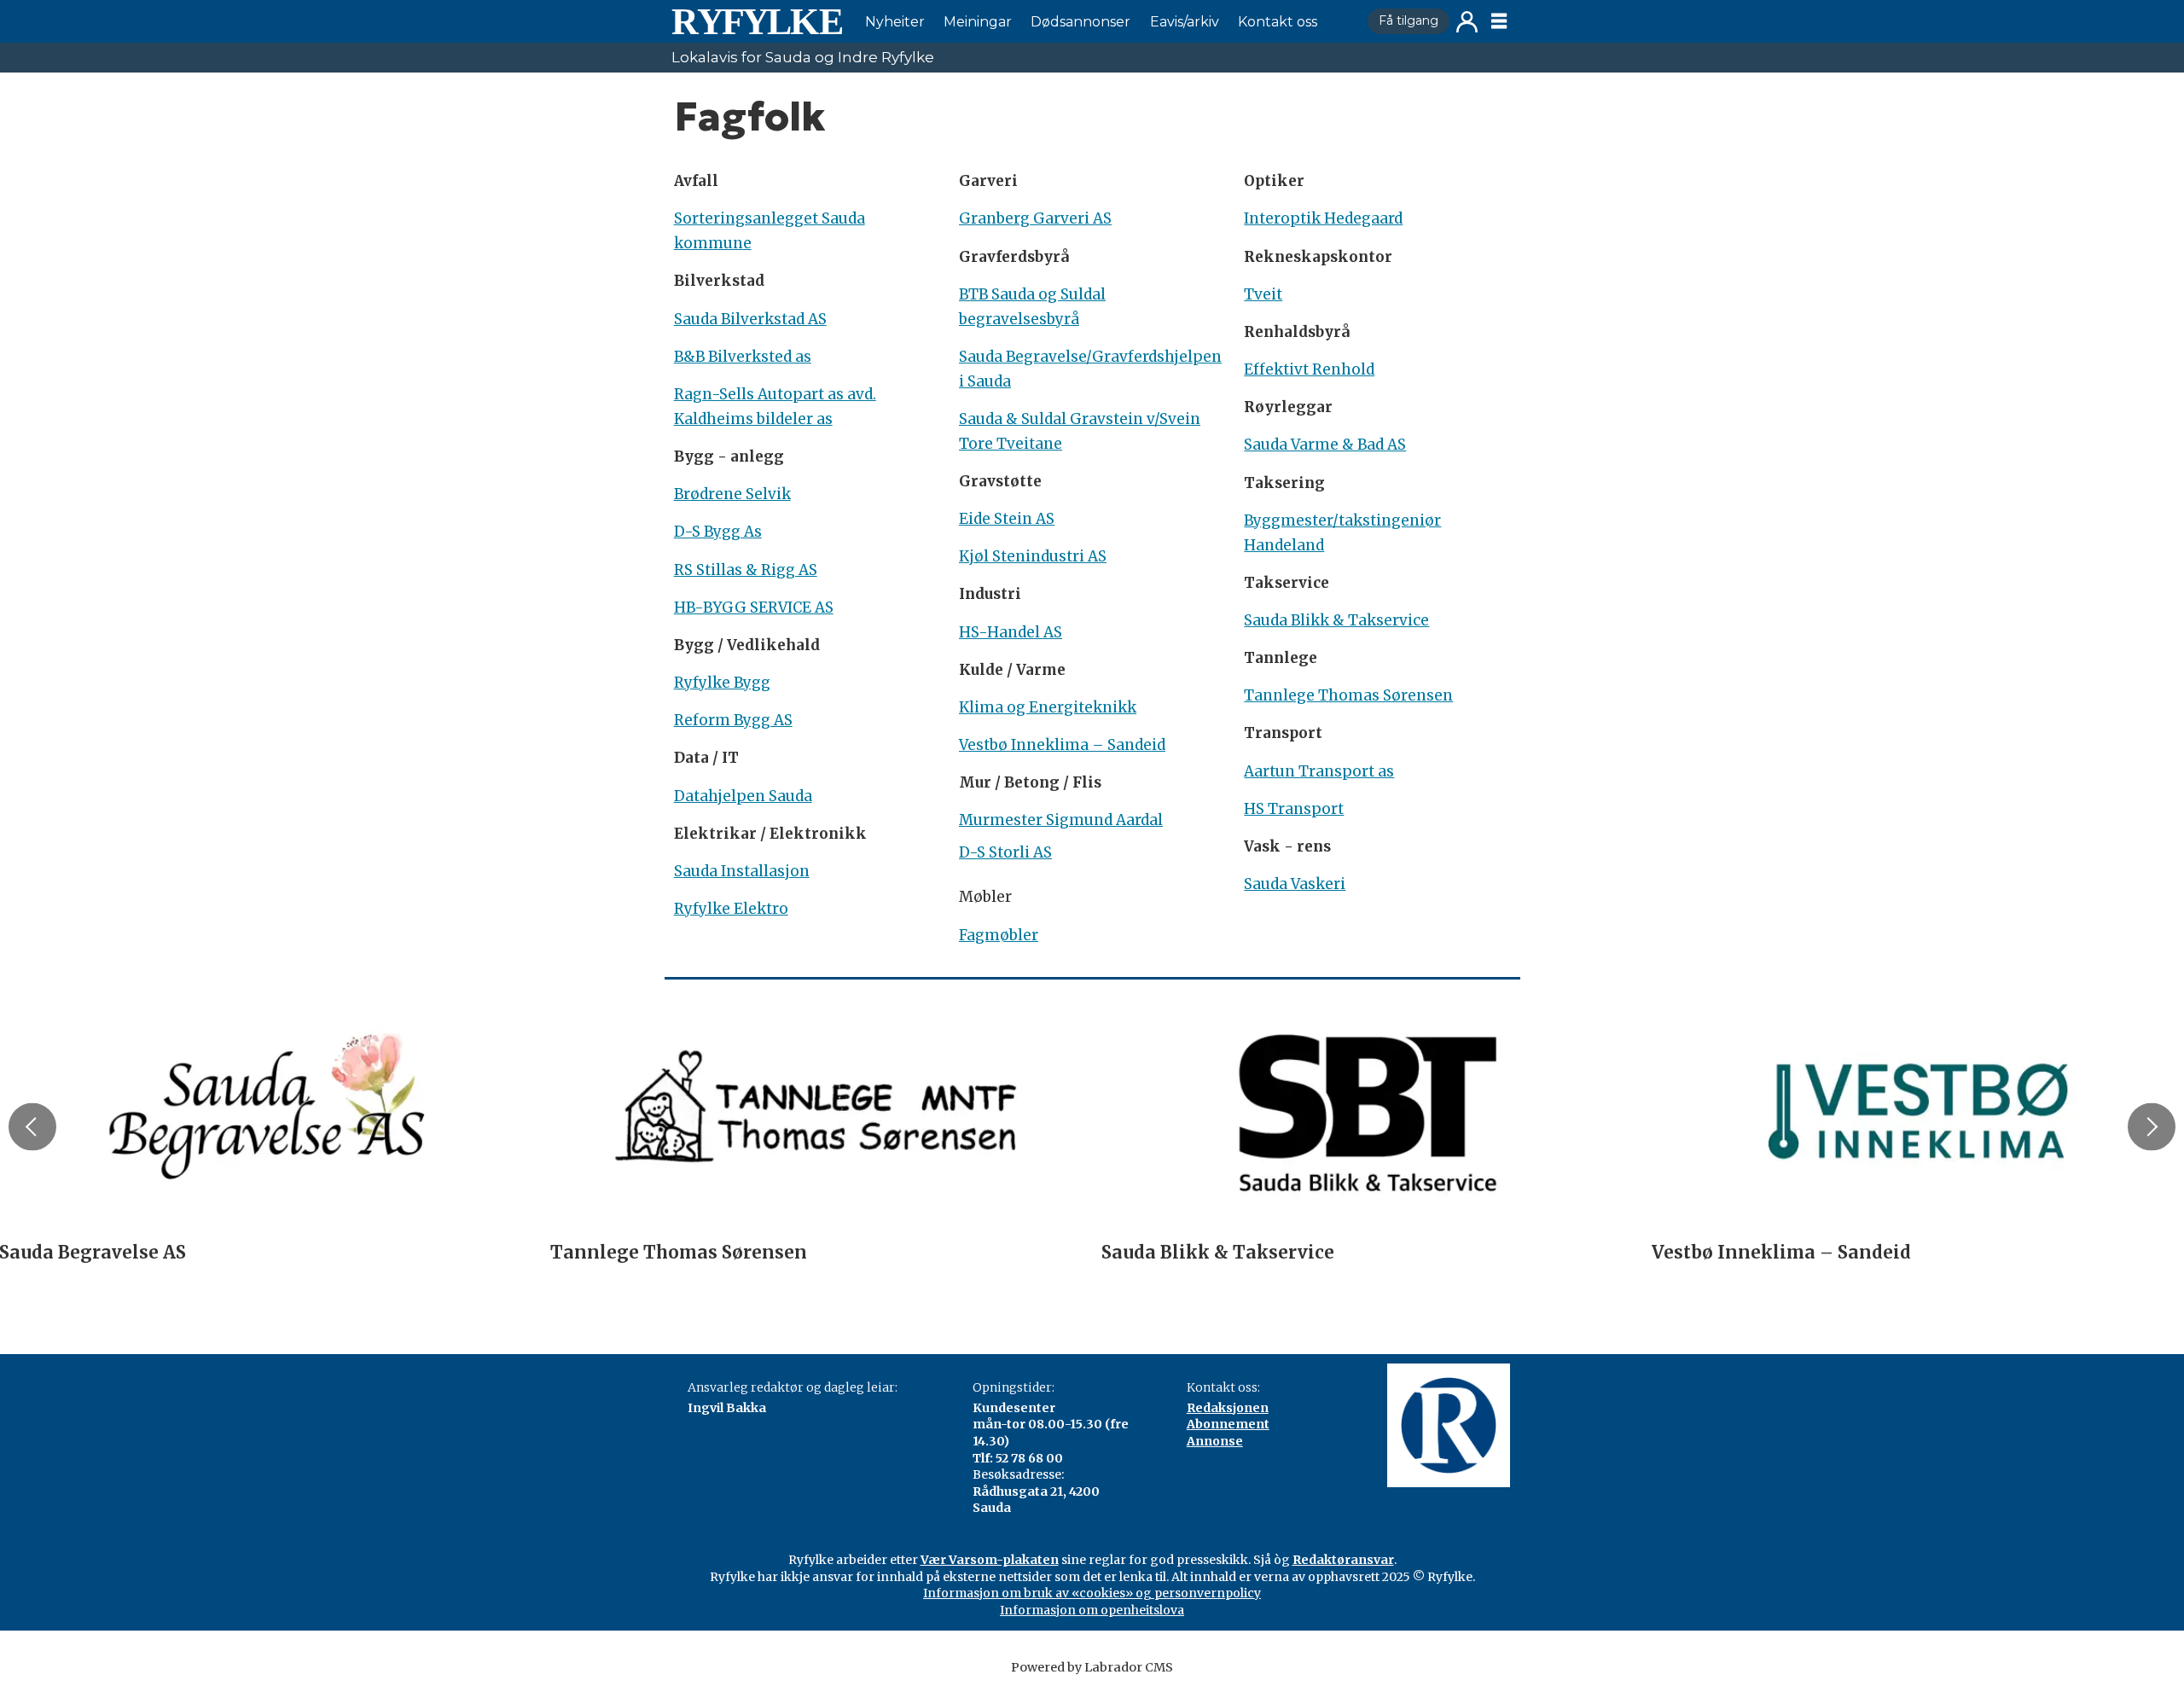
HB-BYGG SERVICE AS (754, 608)
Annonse (1215, 1441)
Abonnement (1228, 1424)
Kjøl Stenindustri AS (1033, 556)
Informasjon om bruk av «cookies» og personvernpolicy (1092, 1593)
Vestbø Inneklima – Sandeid (1062, 745)
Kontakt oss (1278, 22)
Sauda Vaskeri (1295, 884)
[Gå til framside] (757, 21)
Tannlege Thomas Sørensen (1348, 695)
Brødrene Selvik (732, 494)
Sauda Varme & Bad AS (1325, 445)
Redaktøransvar (1343, 1560)
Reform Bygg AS (733, 720)
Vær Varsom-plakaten (990, 1560)
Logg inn (1467, 22)
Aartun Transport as (1319, 771)
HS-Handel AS (1011, 632)
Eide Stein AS (1007, 519)
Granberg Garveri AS (1035, 218)
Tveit (1263, 294)
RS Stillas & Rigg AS (746, 570)
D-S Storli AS (1005, 852)
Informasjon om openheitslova (1092, 1610)
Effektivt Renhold (1309, 369)
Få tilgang (1409, 20)
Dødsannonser (1080, 22)
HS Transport (1294, 809)
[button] (32, 1127)
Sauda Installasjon (742, 871)
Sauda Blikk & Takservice (1336, 620)
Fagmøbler (999, 935)
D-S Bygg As (718, 532)
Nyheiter (895, 22)
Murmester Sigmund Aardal (1061, 820)
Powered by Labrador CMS (1092, 1667)
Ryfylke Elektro (731, 909)
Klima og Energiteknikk (1048, 707)
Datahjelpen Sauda (743, 796)
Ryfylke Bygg (722, 683)
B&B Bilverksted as (743, 357)
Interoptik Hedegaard (1323, 218)
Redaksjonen (1228, 1408)
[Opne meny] (1499, 21)
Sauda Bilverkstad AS (750, 319)
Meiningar (978, 22)
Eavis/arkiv (1185, 22)
